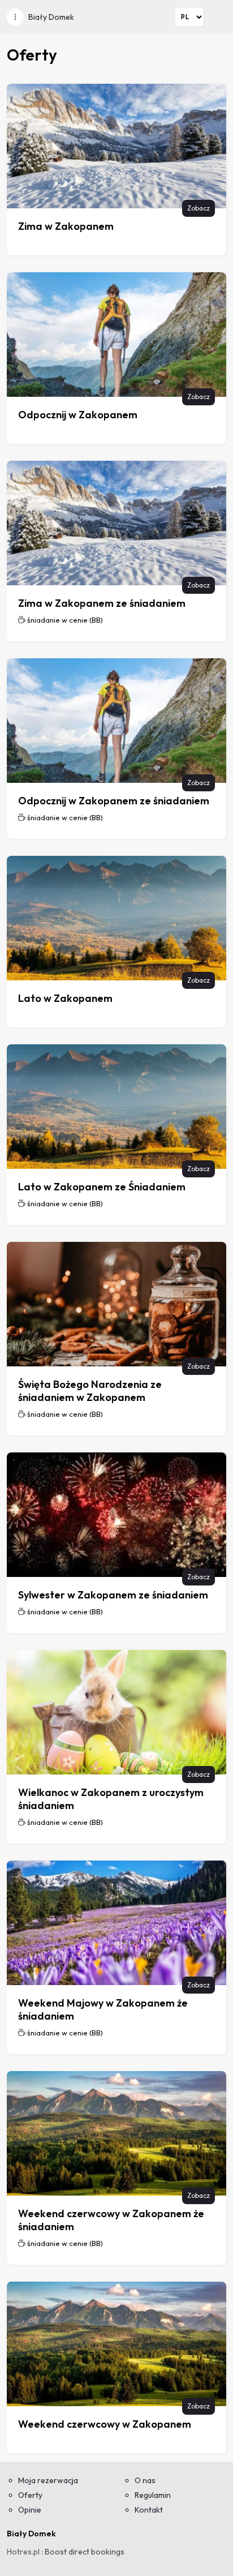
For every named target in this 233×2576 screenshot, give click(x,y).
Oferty (30, 2495)
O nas (145, 2480)
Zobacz (199, 208)
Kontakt (149, 2510)
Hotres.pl (23, 2552)
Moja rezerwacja (48, 2480)
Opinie (30, 2510)
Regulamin (153, 2495)
